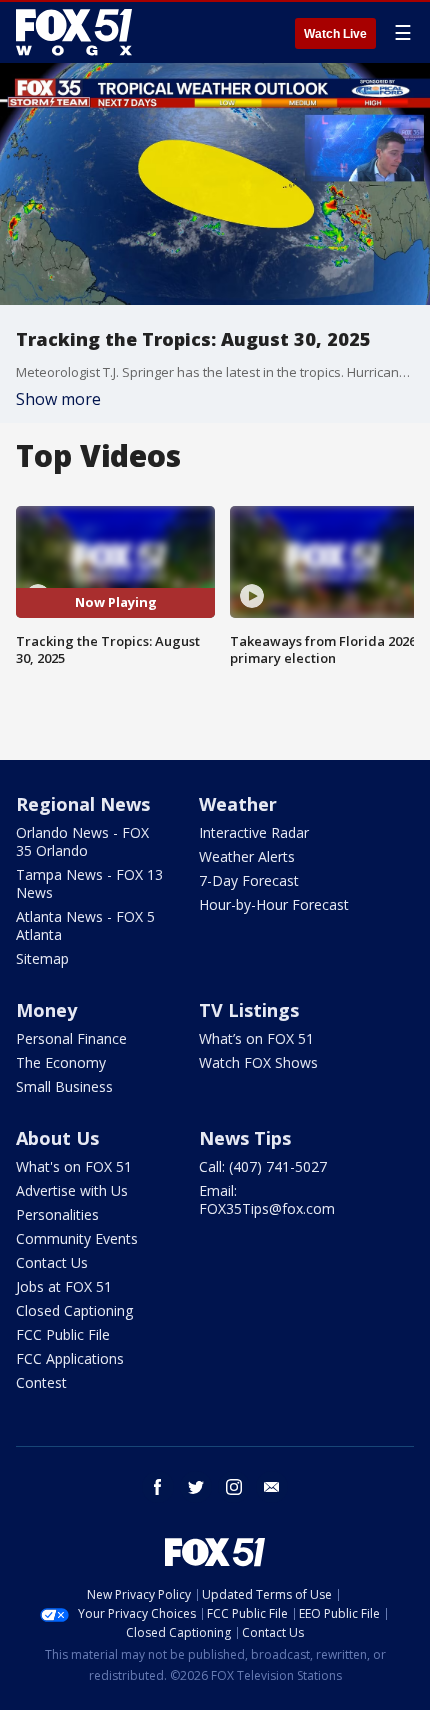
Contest (41, 1382)
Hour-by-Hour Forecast (274, 904)
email (272, 1487)
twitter (196, 1487)
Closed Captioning (74, 1310)
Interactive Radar (254, 832)
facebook (158, 1487)
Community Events (77, 1238)
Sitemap (42, 958)
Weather (238, 804)
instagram (234, 1487)
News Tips (245, 1138)
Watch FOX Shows (258, 1062)
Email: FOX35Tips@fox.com (267, 1199)
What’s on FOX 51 (256, 1038)
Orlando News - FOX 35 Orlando (82, 841)
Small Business (64, 1086)
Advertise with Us (72, 1190)
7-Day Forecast (249, 880)
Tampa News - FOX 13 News (89, 883)
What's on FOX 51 (74, 1166)
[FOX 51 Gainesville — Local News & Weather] (74, 32)
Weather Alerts (247, 856)
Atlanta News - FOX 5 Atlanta (85, 925)
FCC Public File (63, 1334)
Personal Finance (71, 1038)
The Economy (61, 1062)
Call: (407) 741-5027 (263, 1166)
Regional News (83, 804)
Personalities (57, 1214)
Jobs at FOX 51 (64, 1286)
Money (46, 1010)
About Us (57, 1138)
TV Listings (249, 1010)
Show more (58, 399)
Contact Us (52, 1262)
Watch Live (335, 34)
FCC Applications (70, 1358)
